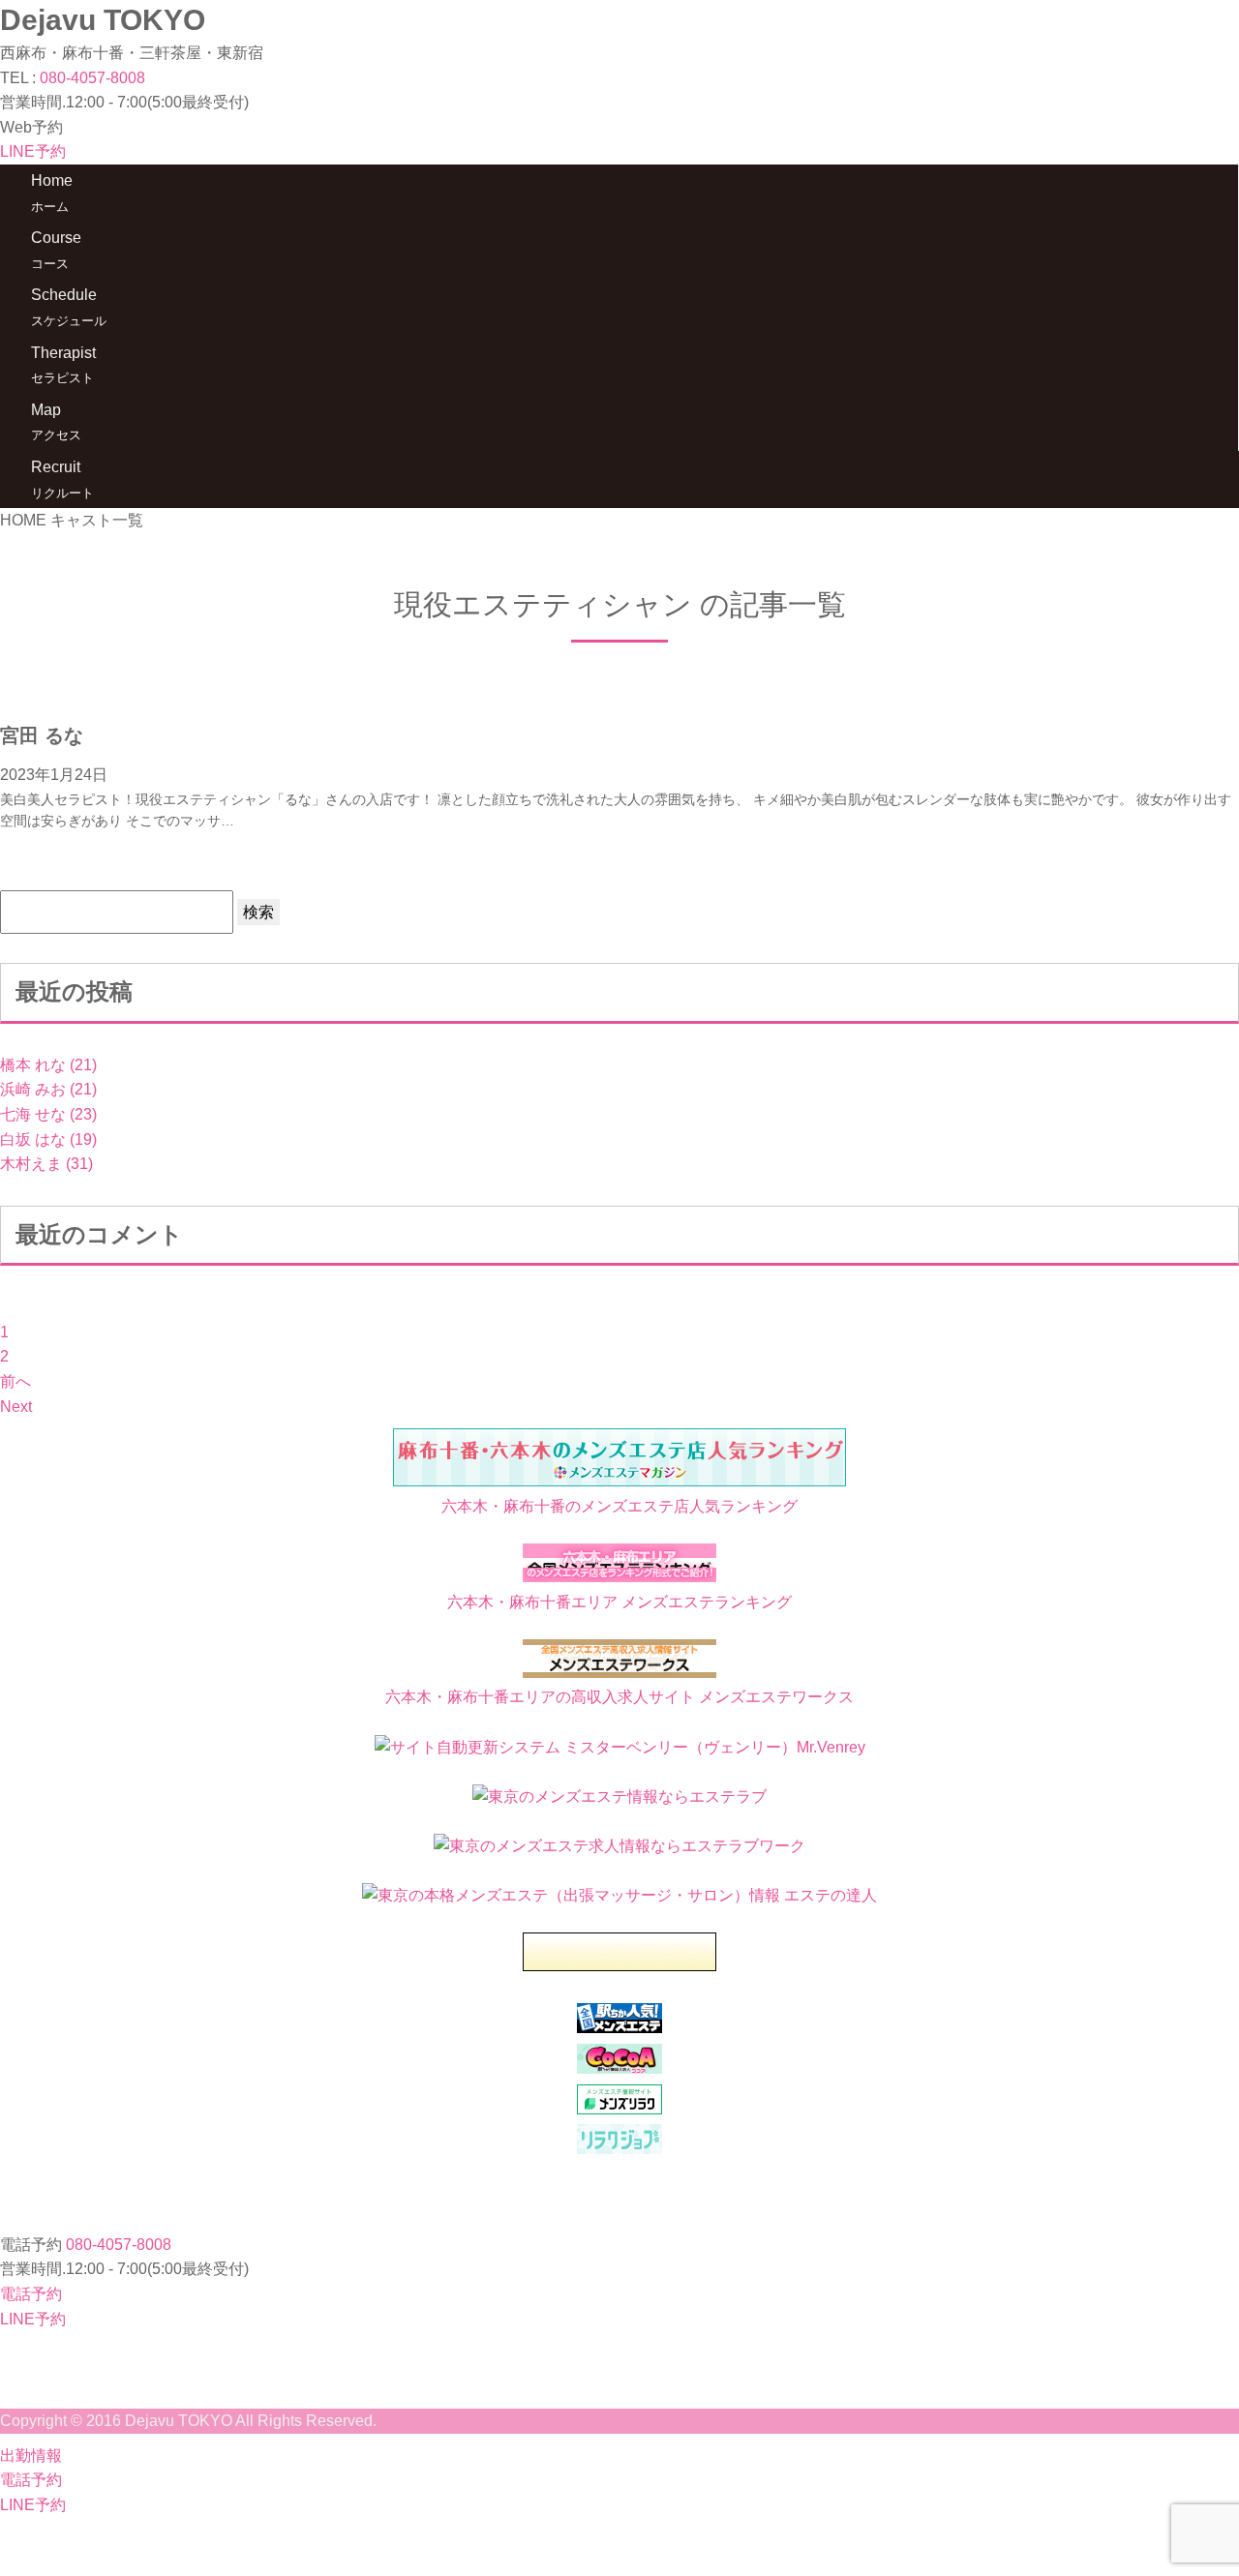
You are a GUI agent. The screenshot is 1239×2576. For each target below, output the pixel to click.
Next (16, 1407)
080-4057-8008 (92, 78)
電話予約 (31, 2294)
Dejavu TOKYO (103, 20)
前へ (15, 1381)
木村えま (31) (46, 1164)
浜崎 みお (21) (48, 1089)
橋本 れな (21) (48, 1065)
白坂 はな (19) (48, 1139)
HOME (23, 520)
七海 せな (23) (48, 1114)
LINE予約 (33, 151)
